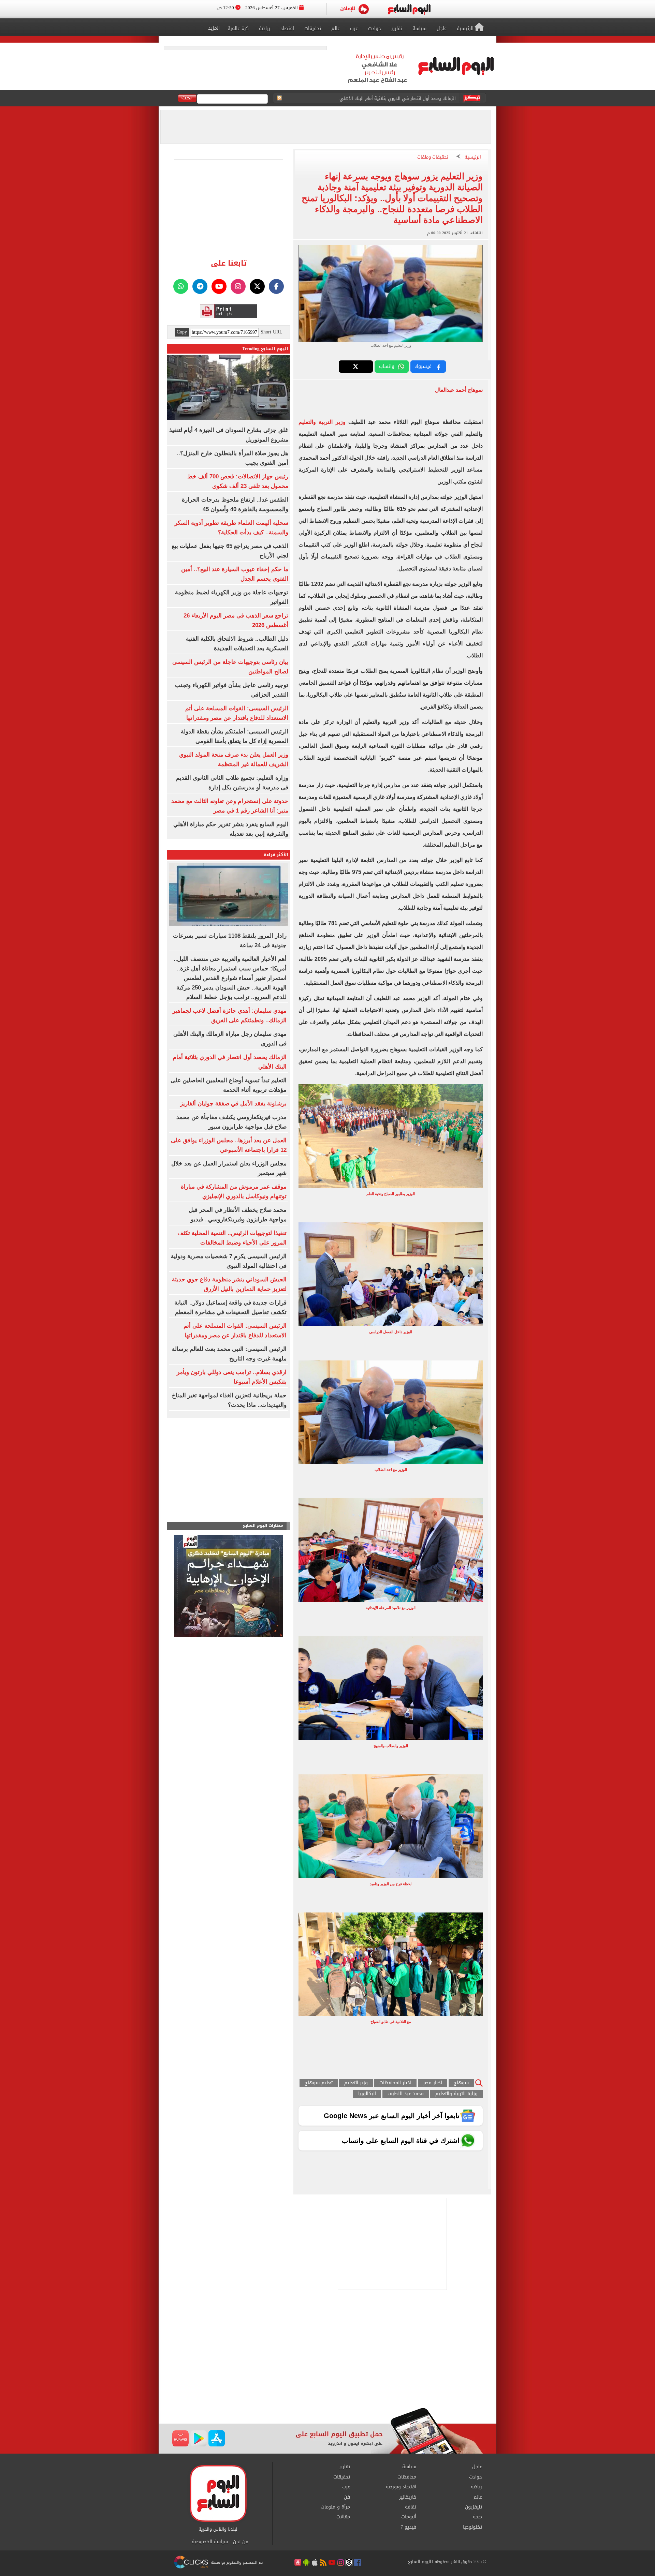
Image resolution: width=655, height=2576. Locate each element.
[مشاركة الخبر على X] (356, 367)
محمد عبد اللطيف (406, 2094)
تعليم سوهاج (319, 2083)
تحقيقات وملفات (433, 157)
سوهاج (461, 2083)
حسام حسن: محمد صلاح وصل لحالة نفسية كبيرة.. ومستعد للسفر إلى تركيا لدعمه (378, 98)
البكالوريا (367, 2094)
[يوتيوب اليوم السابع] (219, 286)
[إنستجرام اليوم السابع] (238, 286)
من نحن (241, 2542)
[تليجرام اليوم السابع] (200, 286)
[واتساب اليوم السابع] (181, 286)
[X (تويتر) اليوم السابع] (257, 286)
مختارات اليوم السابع (263, 1526)
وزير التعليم (356, 2083)
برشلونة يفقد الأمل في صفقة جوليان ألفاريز (233, 1104)
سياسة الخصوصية (210, 2542)
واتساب (387, 366)
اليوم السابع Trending (265, 349)
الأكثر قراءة (276, 855)
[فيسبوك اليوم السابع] (276, 286)
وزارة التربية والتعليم (456, 2094)
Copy (182, 332)
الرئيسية (473, 157)
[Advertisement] (327, 2353)
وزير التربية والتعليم (322, 422)
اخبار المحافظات (395, 2083)
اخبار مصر (433, 2083)
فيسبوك (423, 366)
